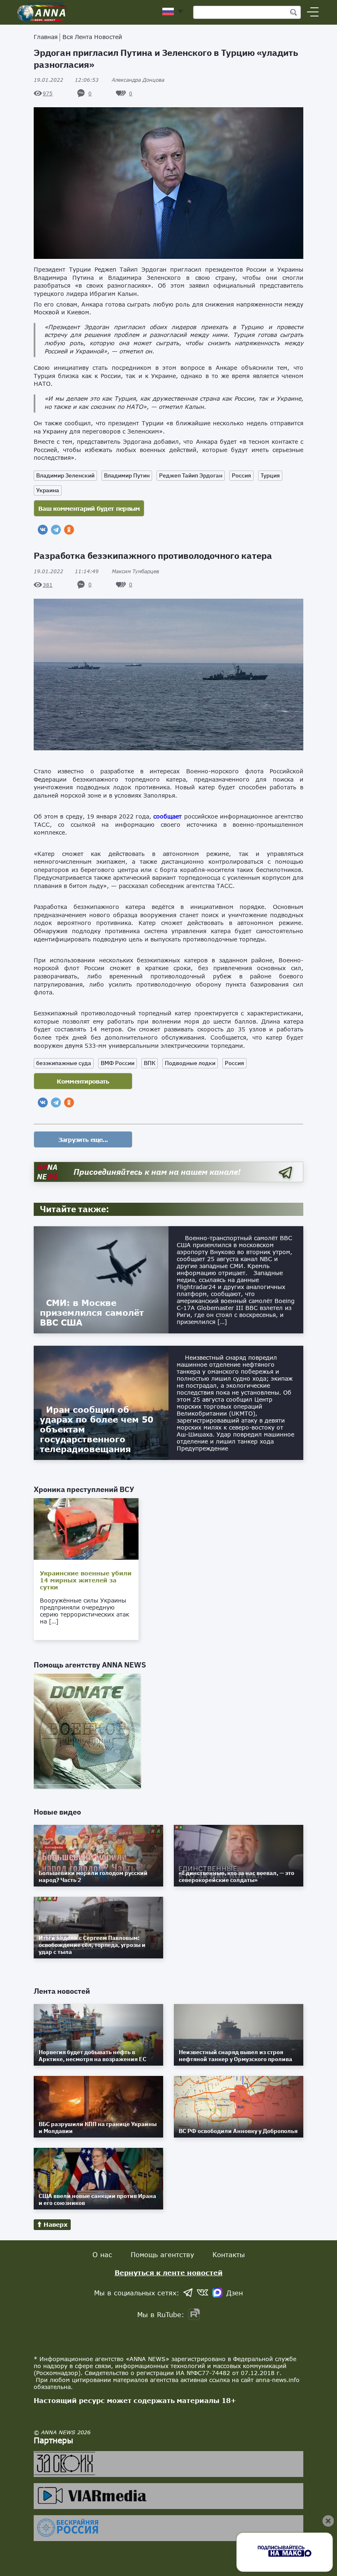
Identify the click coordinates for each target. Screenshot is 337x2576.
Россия (241, 475)
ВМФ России (118, 1063)
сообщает (167, 816)
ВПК (150, 1063)
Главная (46, 37)
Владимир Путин (127, 475)
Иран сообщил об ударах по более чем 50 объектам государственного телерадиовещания (97, 1429)
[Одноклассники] (69, 530)
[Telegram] (56, 530)
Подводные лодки (190, 1063)
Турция (270, 475)
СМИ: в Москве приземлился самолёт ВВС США (92, 1312)
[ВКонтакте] (43, 530)
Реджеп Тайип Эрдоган (191, 475)
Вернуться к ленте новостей (169, 2273)
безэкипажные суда (64, 1063)
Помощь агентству (162, 2254)
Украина (48, 490)
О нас (102, 2254)
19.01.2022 (66, 80)
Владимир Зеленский (65, 475)
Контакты (229, 2254)
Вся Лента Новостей (92, 37)
